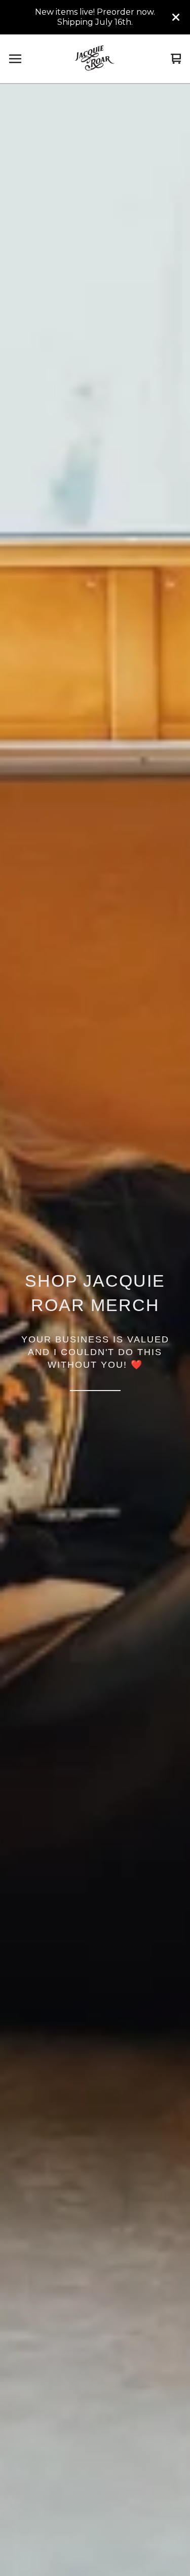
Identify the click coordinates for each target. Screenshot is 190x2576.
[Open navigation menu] (15, 59)
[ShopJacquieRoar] (95, 59)
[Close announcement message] (176, 17)
